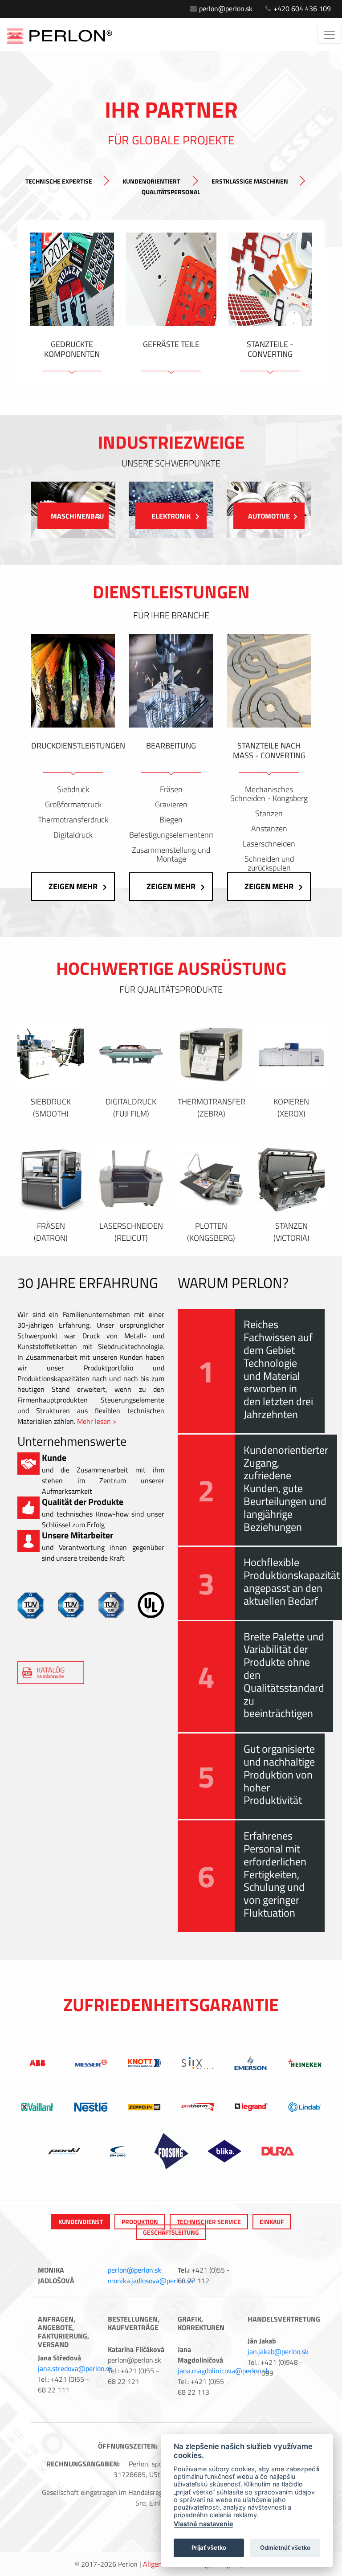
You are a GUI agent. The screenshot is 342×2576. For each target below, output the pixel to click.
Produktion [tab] (140, 2222)
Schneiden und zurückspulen (269, 863)
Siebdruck (73, 789)
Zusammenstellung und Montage (171, 855)
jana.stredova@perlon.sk (75, 2368)
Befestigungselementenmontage (171, 835)
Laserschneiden (269, 844)
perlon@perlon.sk (226, 8)
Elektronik (171, 516)
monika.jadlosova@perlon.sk (151, 2281)
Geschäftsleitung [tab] (171, 2232)
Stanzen (269, 814)
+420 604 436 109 (302, 8)
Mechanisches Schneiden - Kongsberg (269, 794)
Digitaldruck (73, 835)
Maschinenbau (77, 516)
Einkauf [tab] (272, 2222)
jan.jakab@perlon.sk (278, 2351)
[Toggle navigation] (330, 35)
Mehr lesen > (97, 1421)
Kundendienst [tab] (81, 2222)
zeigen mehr (73, 886)
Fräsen (171, 789)
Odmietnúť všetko (285, 2547)
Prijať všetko (209, 2547)
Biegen (171, 820)
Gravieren (171, 805)
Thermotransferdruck (73, 820)
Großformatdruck (73, 805)
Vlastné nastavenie (204, 2524)
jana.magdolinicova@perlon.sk (224, 2371)
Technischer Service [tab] (209, 2222)
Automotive (269, 516)
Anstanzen (269, 829)
